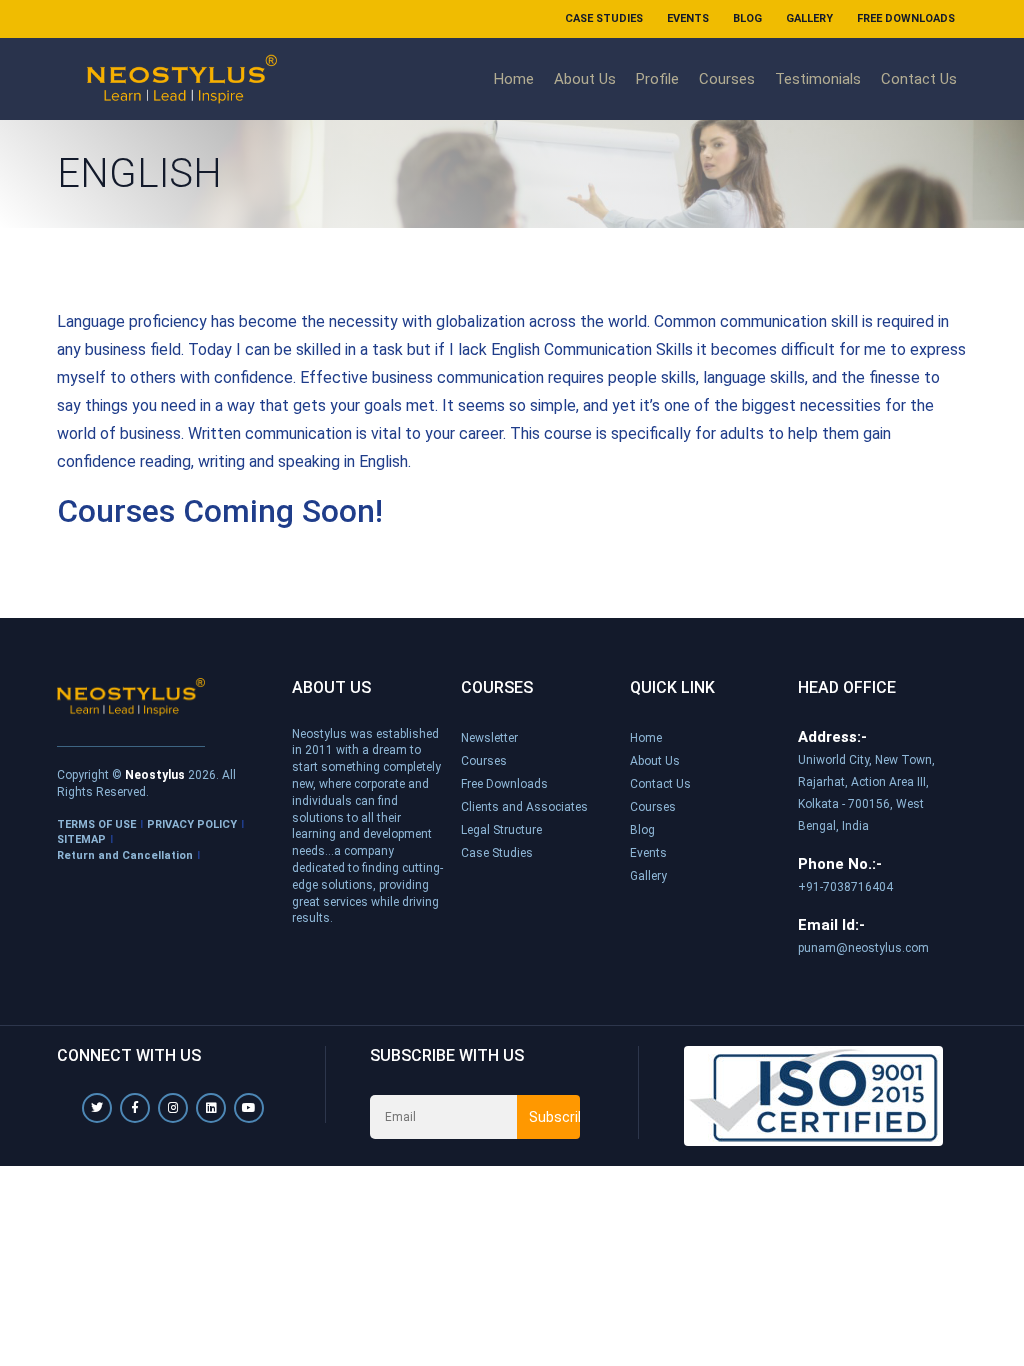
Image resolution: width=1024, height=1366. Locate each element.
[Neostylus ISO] (813, 1094)
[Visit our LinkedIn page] (211, 1108)
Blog (747, 18)
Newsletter (489, 738)
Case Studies (604, 18)
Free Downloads (906, 18)
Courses (727, 79)
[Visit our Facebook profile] (135, 1108)
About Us (585, 79)
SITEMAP (81, 839)
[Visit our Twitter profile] (97, 1108)
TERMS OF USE (96, 824)
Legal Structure (501, 830)
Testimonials (818, 79)
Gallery (809, 18)
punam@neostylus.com (863, 948)
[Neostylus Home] (131, 697)
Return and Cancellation (125, 855)
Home (514, 79)
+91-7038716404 (845, 887)
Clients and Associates (524, 807)
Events (688, 18)
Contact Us (919, 79)
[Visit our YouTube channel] (249, 1108)
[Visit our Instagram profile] (173, 1108)
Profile (657, 79)
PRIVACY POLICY (192, 824)
